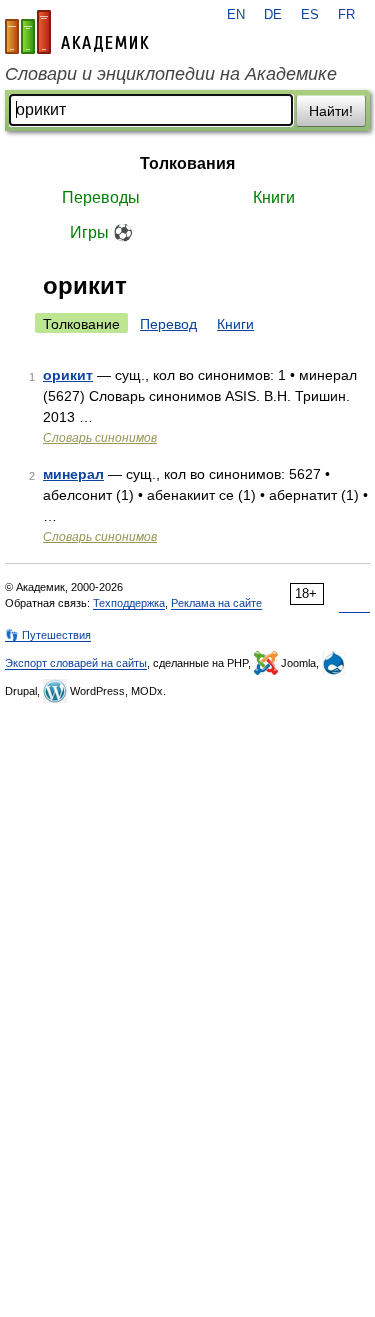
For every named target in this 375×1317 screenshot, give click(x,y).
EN (236, 15)
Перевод (168, 324)
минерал (73, 474)
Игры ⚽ (101, 232)
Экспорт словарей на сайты (76, 663)
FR (346, 15)
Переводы (101, 197)
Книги (274, 197)
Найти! (331, 111)
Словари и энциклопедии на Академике (171, 74)
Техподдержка (129, 603)
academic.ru (77, 32)
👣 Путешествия (48, 635)
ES (310, 15)
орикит (68, 375)
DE (273, 15)
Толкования (187, 163)
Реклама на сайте (216, 603)
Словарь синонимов (100, 438)
